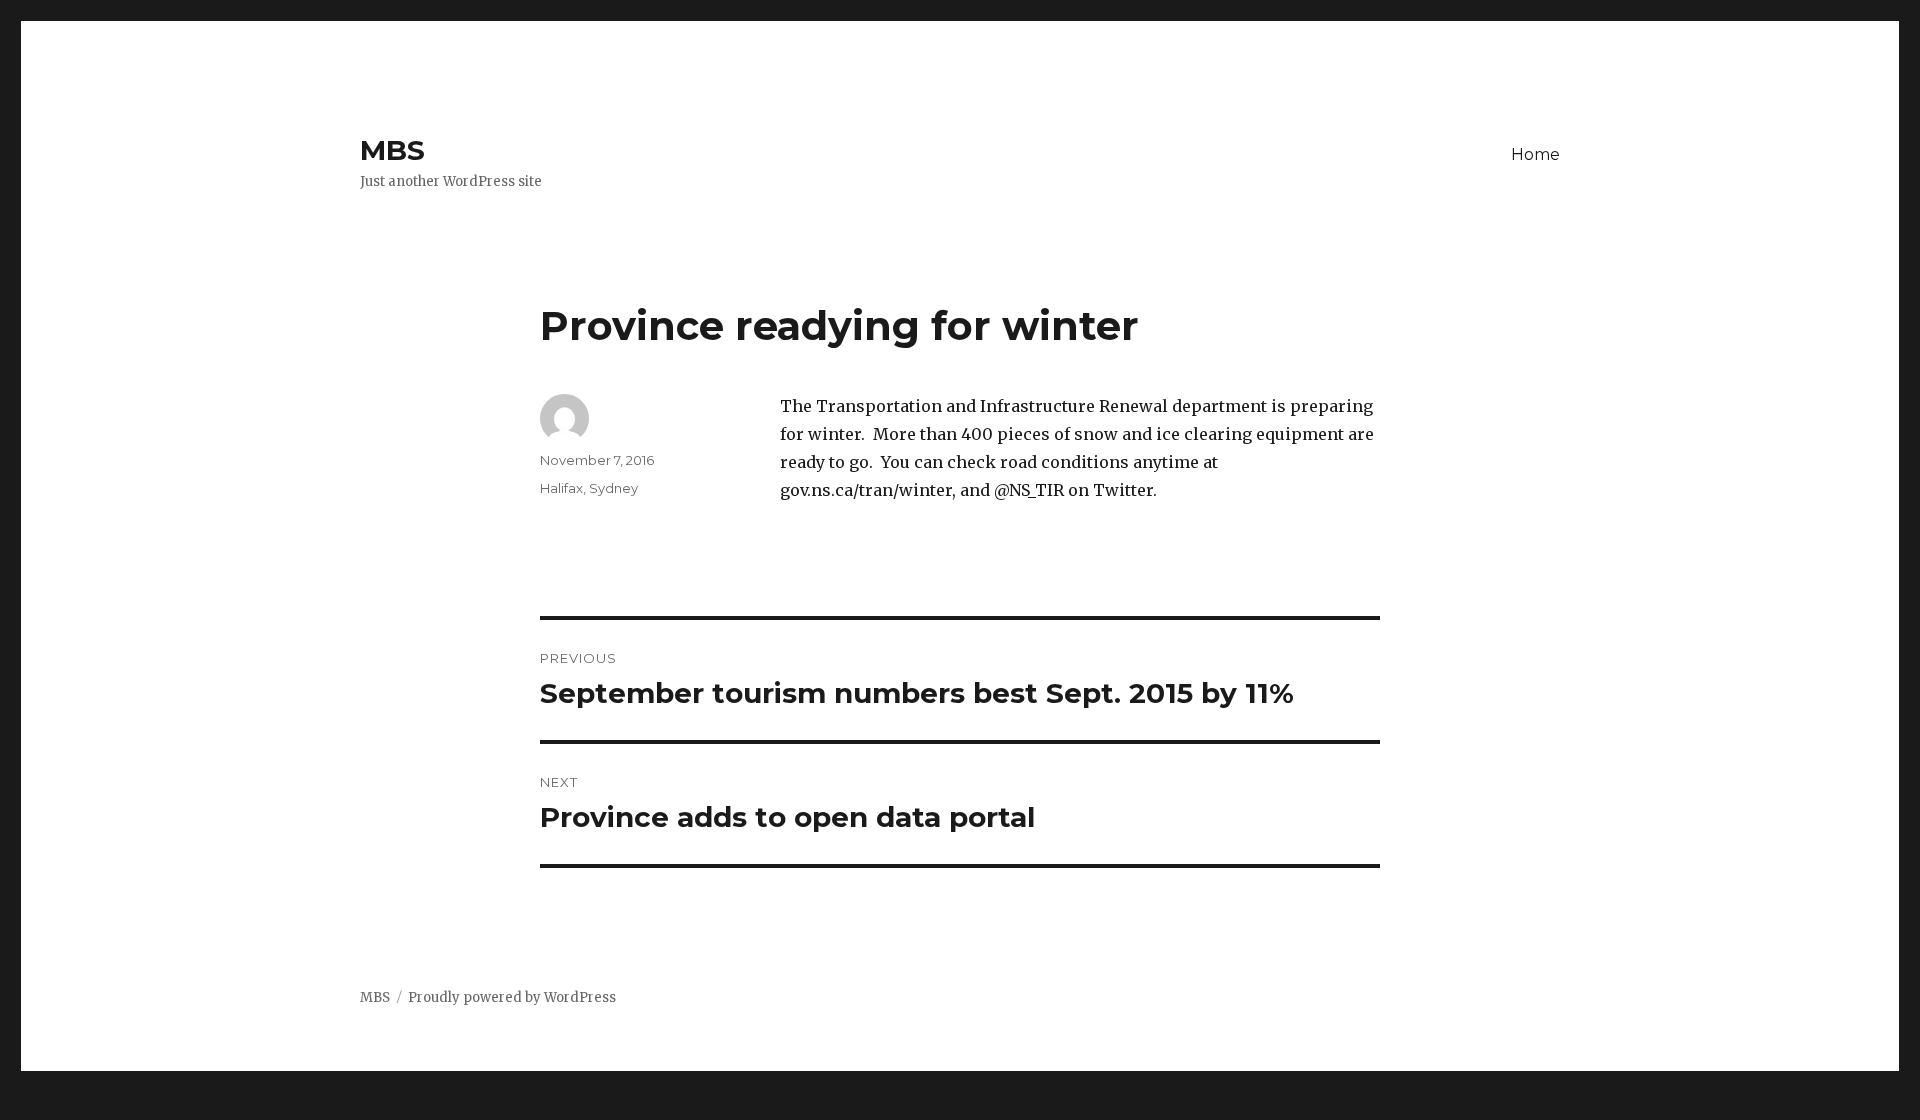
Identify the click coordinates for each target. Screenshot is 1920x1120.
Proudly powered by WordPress (512, 997)
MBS (392, 150)
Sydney (613, 488)
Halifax (561, 488)
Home (1535, 154)
